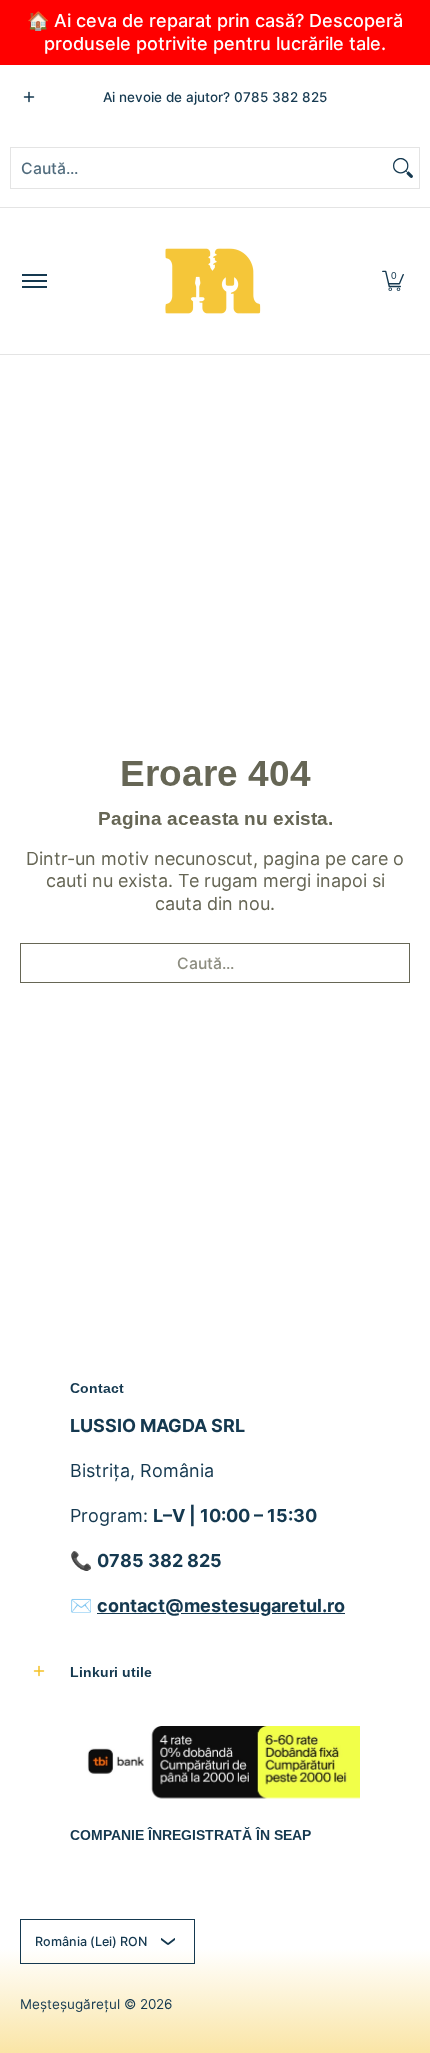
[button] (393, 281)
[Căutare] (403, 168)
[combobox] (199, 168)
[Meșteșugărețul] (212, 281)
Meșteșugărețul (70, 2004)
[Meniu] (33, 281)
